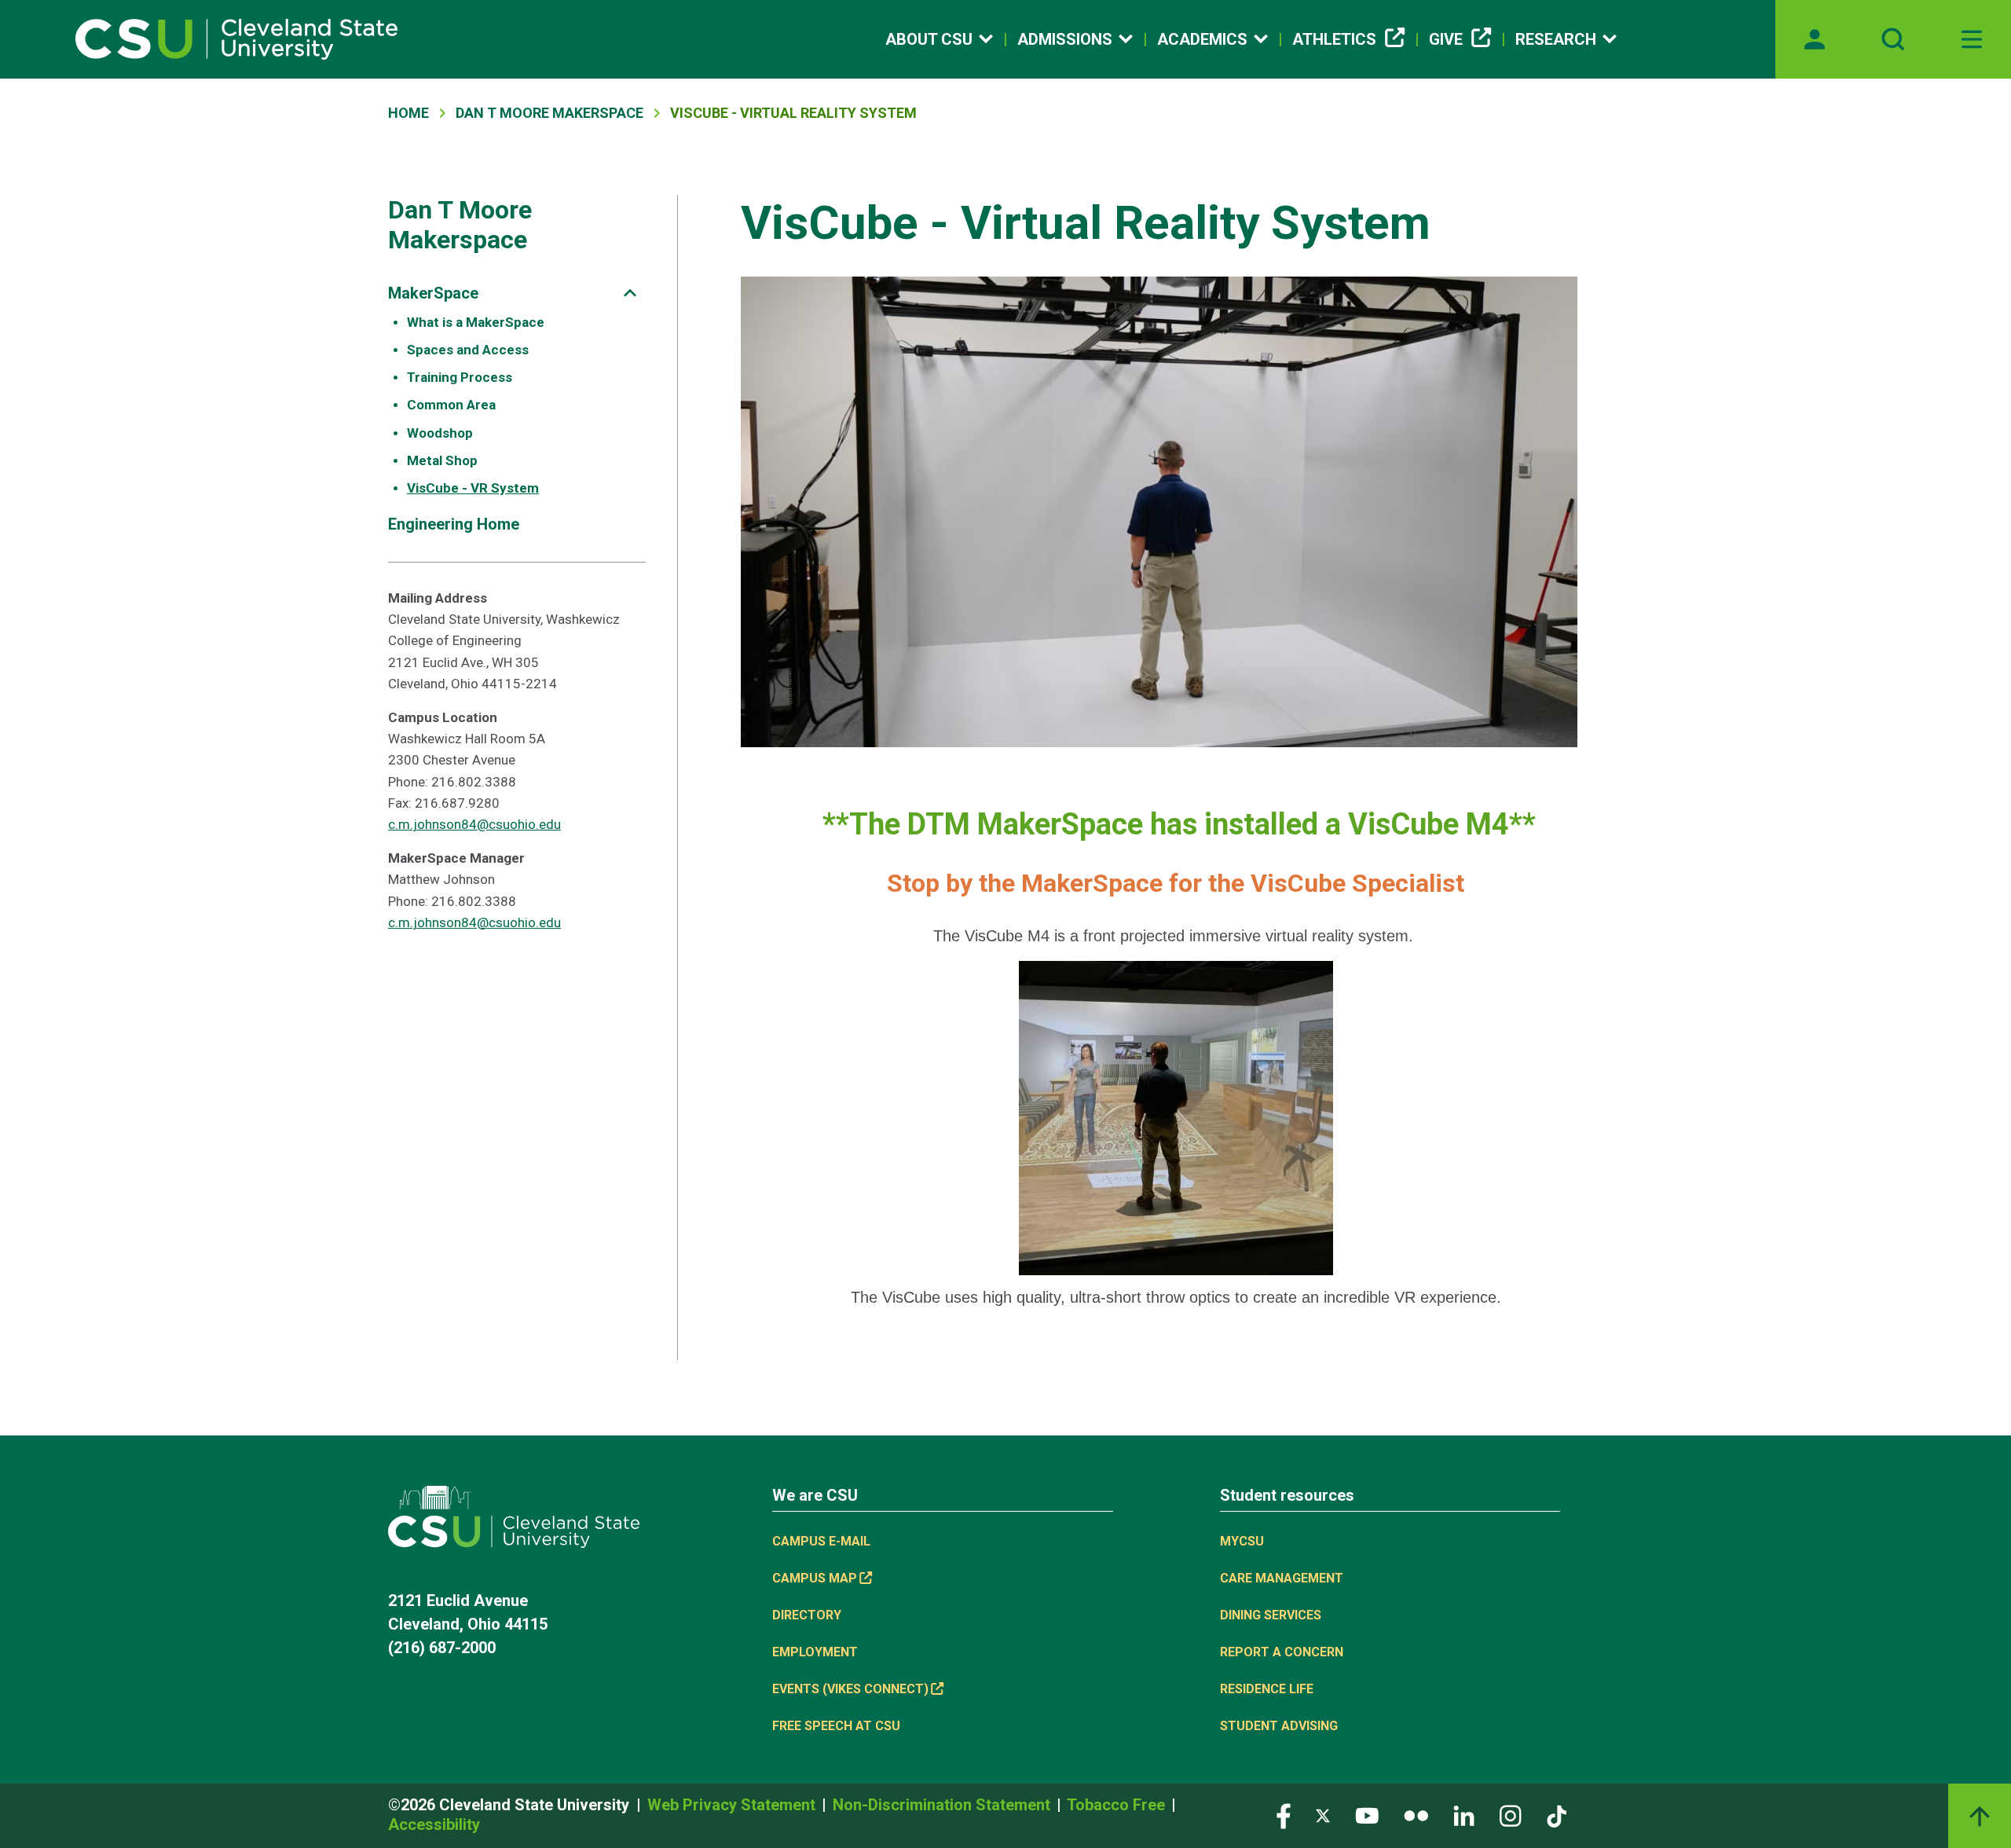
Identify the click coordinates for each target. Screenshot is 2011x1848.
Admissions (1065, 39)
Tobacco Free (1118, 1805)
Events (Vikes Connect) (850, 1689)
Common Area (451, 405)
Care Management (1282, 1578)
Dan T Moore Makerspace (549, 113)
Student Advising (1279, 1726)
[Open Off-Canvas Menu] (1972, 39)
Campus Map (815, 1578)
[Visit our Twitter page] (1323, 1815)
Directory (807, 1615)
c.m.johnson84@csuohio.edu (474, 824)
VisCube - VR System (473, 488)
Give (1446, 39)
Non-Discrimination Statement (943, 1805)
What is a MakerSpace (476, 322)
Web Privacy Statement (733, 1805)
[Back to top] (1980, 1816)
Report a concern (1282, 1652)
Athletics (1334, 39)
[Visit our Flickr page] (1416, 1815)
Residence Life (1267, 1689)
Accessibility (434, 1824)
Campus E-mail (821, 1541)
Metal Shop (442, 460)
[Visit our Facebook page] (1284, 1815)
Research (1556, 39)
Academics (1202, 39)
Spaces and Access (468, 350)
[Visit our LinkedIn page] (1464, 1815)
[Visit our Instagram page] (1511, 1815)
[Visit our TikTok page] (1557, 1815)
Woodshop (440, 433)
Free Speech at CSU (836, 1726)
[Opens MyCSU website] (1815, 39)
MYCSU (1242, 1541)
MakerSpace (433, 293)
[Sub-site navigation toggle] (630, 293)
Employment (815, 1652)
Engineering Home (454, 524)
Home (408, 113)
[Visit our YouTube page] (1367, 1815)
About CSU (929, 39)
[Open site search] (1893, 39)
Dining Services (1271, 1615)
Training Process (460, 377)
